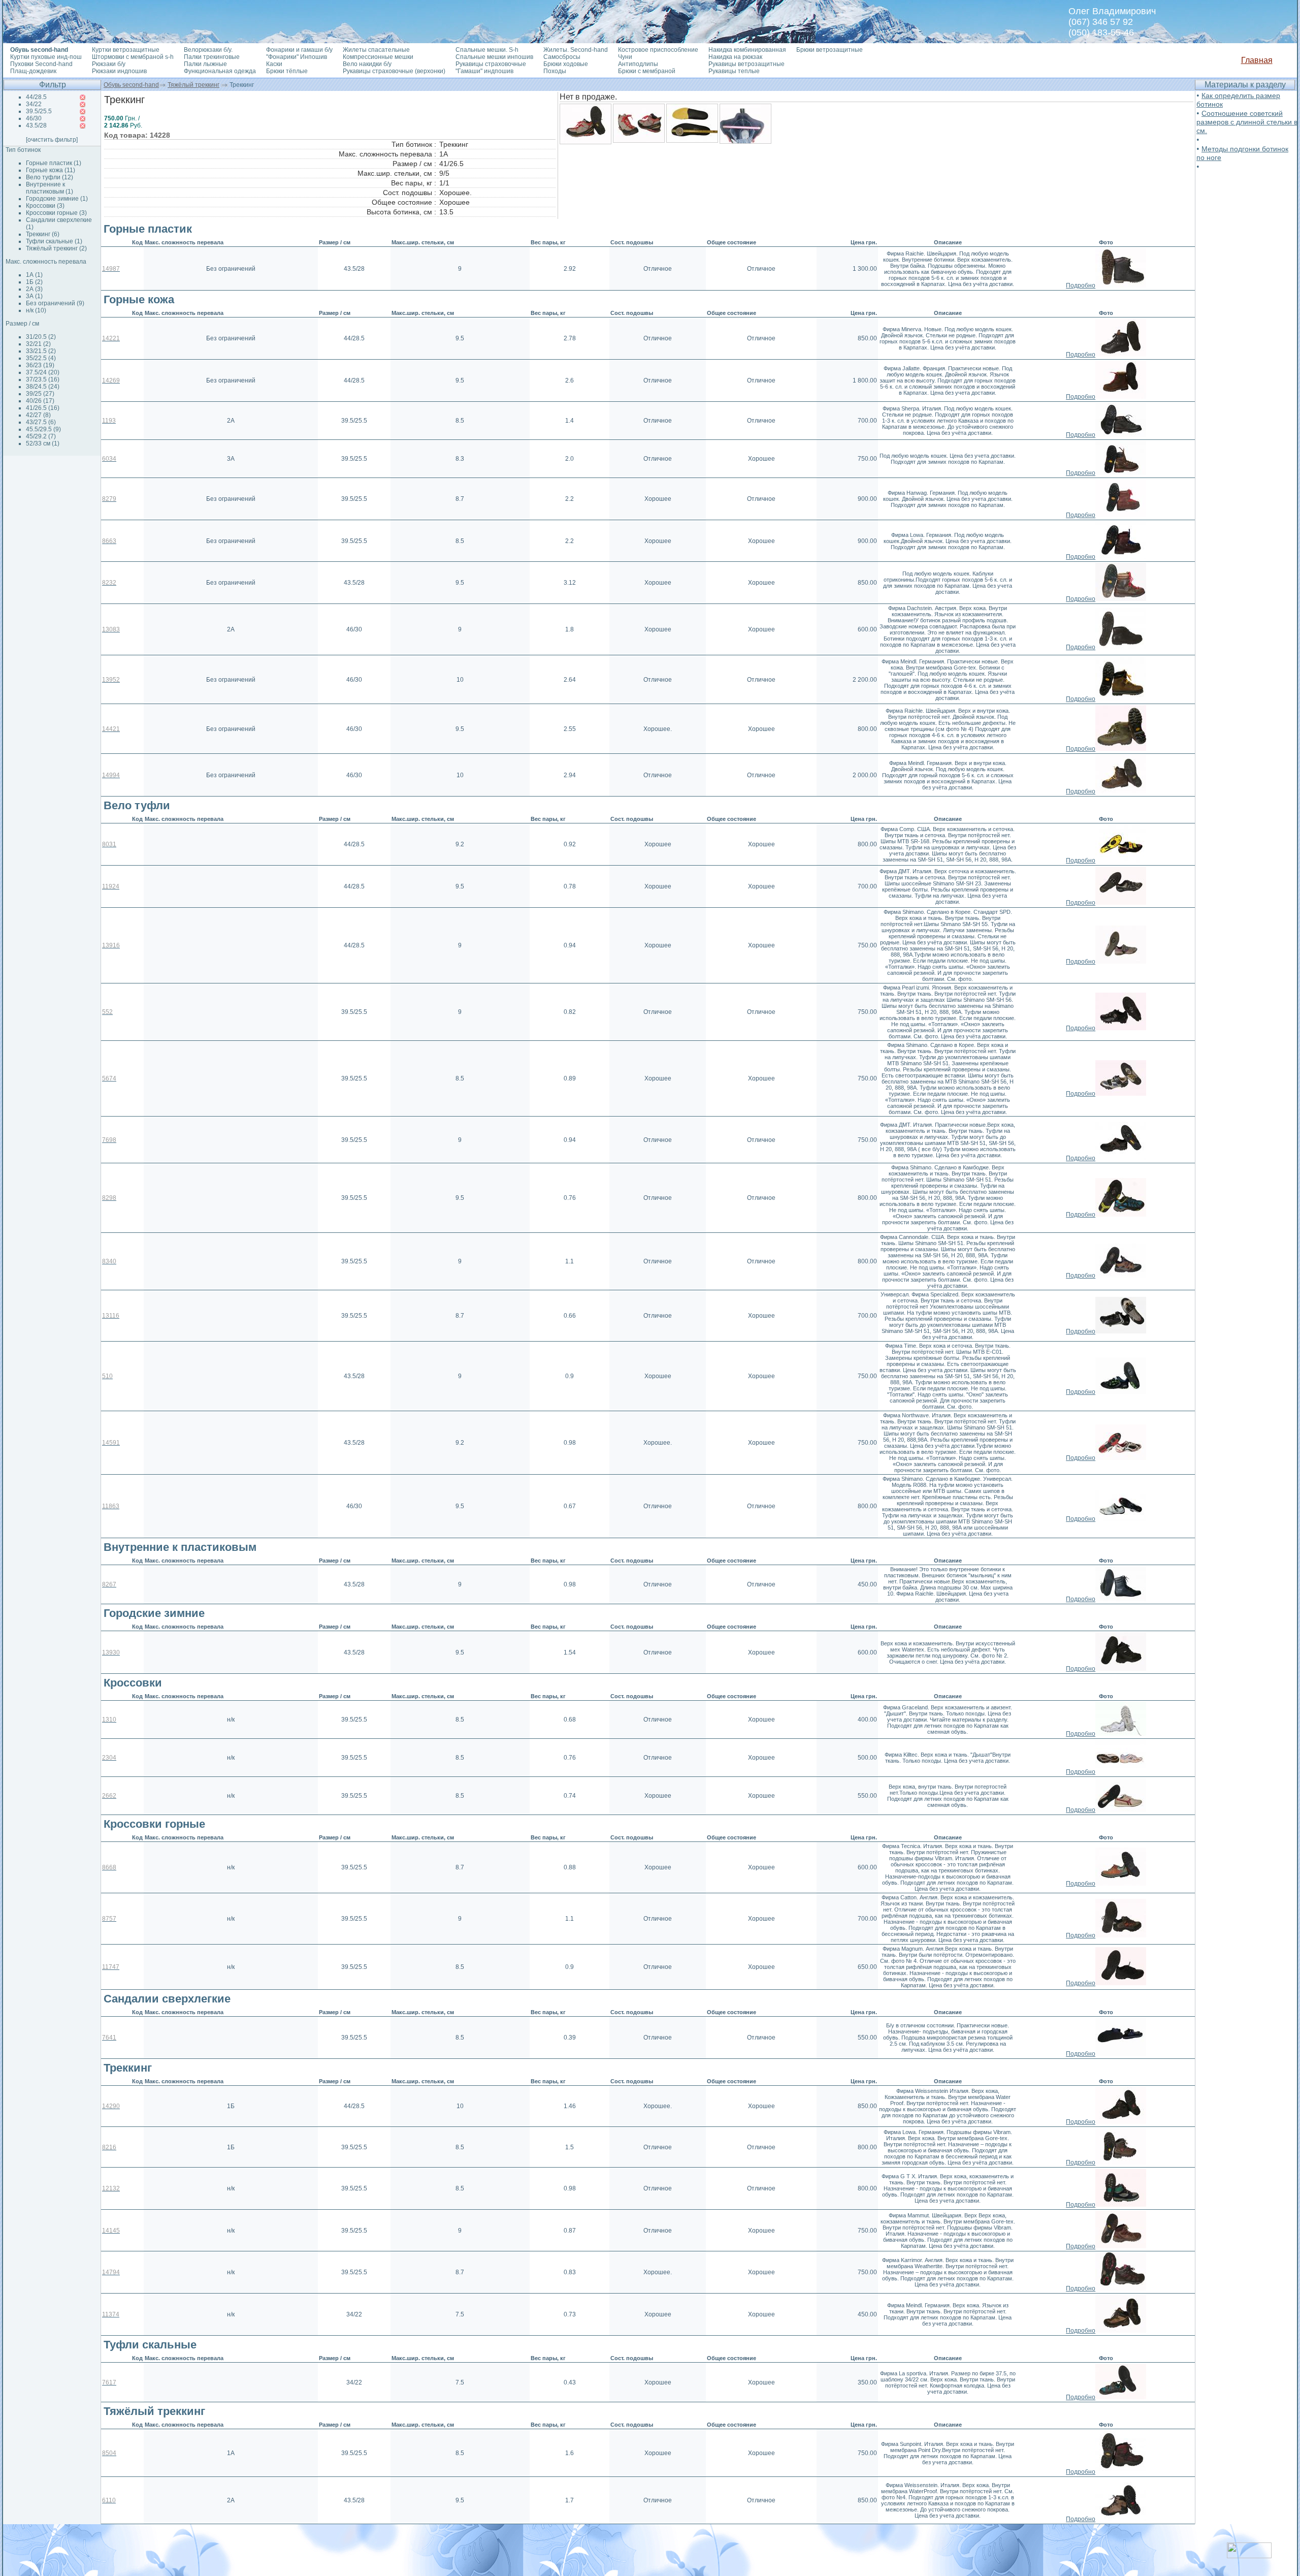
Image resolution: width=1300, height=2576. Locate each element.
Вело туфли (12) (50, 177)
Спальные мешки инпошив (494, 57)
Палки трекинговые (212, 57)
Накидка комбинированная (747, 50)
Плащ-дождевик (33, 71)
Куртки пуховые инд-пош (46, 57)
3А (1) (34, 296)
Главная (1257, 60)
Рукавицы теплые (734, 71)
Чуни (625, 57)
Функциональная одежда (220, 71)
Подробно (1081, 285)
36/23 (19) (40, 365)
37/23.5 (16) (43, 379)
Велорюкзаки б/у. (208, 50)
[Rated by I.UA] (1249, 2555)
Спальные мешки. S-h (487, 50)
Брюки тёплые (287, 71)
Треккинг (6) (43, 234)
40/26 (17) (40, 401)
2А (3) (34, 289)
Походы (555, 71)
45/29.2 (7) (41, 436)
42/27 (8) (38, 415)
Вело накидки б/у (367, 64)
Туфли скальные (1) (54, 241)
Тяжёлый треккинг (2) (56, 248)
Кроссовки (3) (45, 206)
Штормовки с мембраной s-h (133, 57)
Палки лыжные (205, 64)
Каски (274, 64)
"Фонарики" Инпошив (297, 57)
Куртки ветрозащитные (126, 50)
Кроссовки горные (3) (56, 213)
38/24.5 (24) (43, 387)
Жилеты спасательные (376, 50)
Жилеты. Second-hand (576, 50)
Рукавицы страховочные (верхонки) (394, 71)
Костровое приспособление (658, 50)
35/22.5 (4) (41, 358)
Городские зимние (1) (57, 199)
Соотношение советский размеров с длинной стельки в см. (1247, 122)
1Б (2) (34, 282)
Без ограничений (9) (55, 303)
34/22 (34, 104)
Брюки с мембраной (647, 71)
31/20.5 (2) (41, 337)
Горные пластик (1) (54, 163)
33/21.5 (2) (41, 351)
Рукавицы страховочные (491, 64)
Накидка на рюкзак (735, 57)
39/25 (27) (40, 394)
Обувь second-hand (131, 85)
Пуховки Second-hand (41, 64)
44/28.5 (36, 97)
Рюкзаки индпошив (119, 71)
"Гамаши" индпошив (484, 71)
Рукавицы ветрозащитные (746, 64)
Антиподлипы (638, 64)
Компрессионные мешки (378, 57)
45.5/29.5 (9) (43, 429)
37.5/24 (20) (43, 372)
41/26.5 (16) (43, 408)
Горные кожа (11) (51, 170)
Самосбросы (562, 57)
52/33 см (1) (43, 443)
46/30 (34, 118)
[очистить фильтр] (52, 140)
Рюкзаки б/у (109, 64)
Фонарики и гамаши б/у (299, 50)
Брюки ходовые (566, 64)
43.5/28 (36, 125)
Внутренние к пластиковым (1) (50, 188)
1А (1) (34, 275)
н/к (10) (36, 310)
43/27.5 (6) (41, 422)
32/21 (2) (38, 344)
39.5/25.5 (39, 111)
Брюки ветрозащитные (830, 50)
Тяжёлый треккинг (193, 85)
